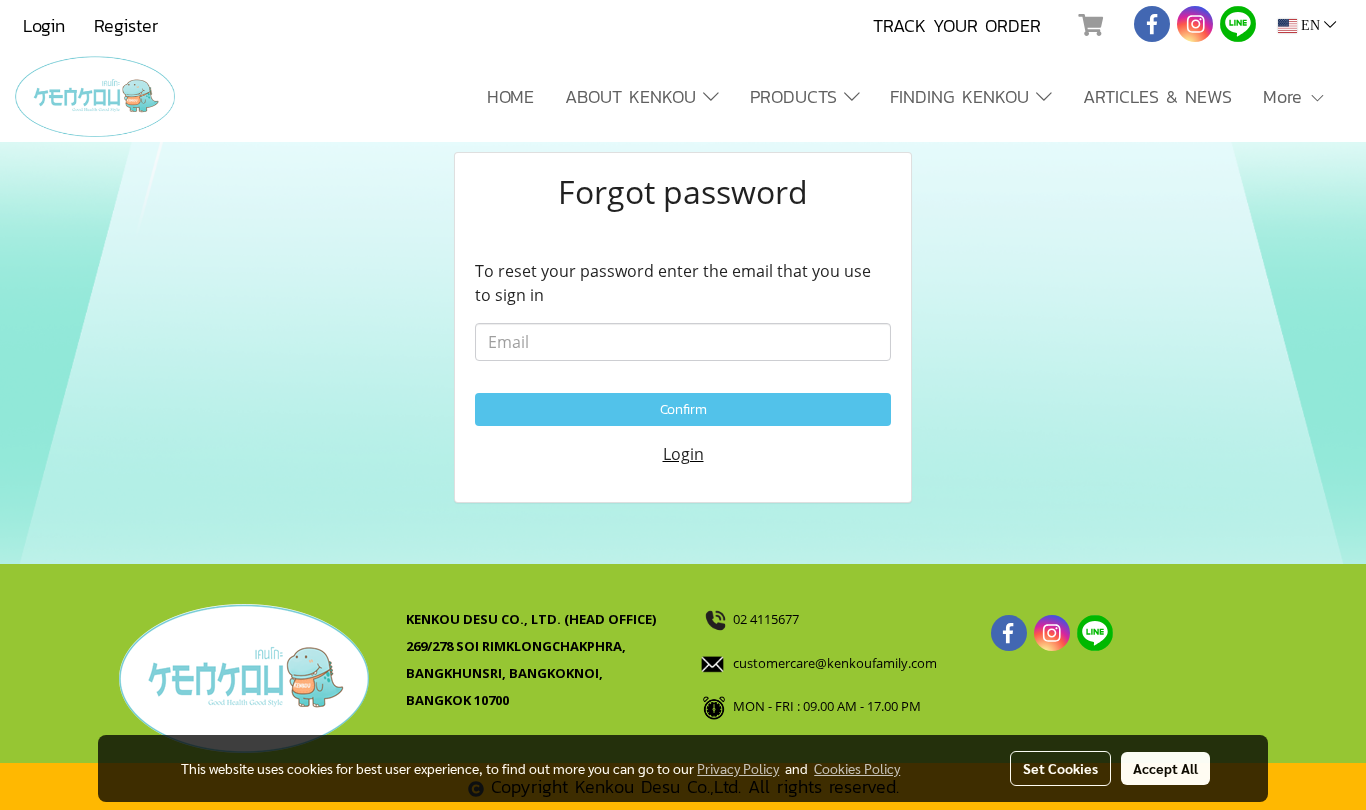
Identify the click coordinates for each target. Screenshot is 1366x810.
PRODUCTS (797, 96)
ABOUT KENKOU (634, 96)
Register (126, 25)
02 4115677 (767, 619)
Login (44, 25)
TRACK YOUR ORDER (957, 25)
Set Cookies (1060, 768)
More (1286, 96)
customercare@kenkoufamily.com (835, 663)
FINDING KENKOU (963, 96)
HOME (510, 96)
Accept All (1165, 768)
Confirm (683, 409)
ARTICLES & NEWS (1157, 96)
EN (1310, 25)
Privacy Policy (738, 768)
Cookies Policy (857, 768)
